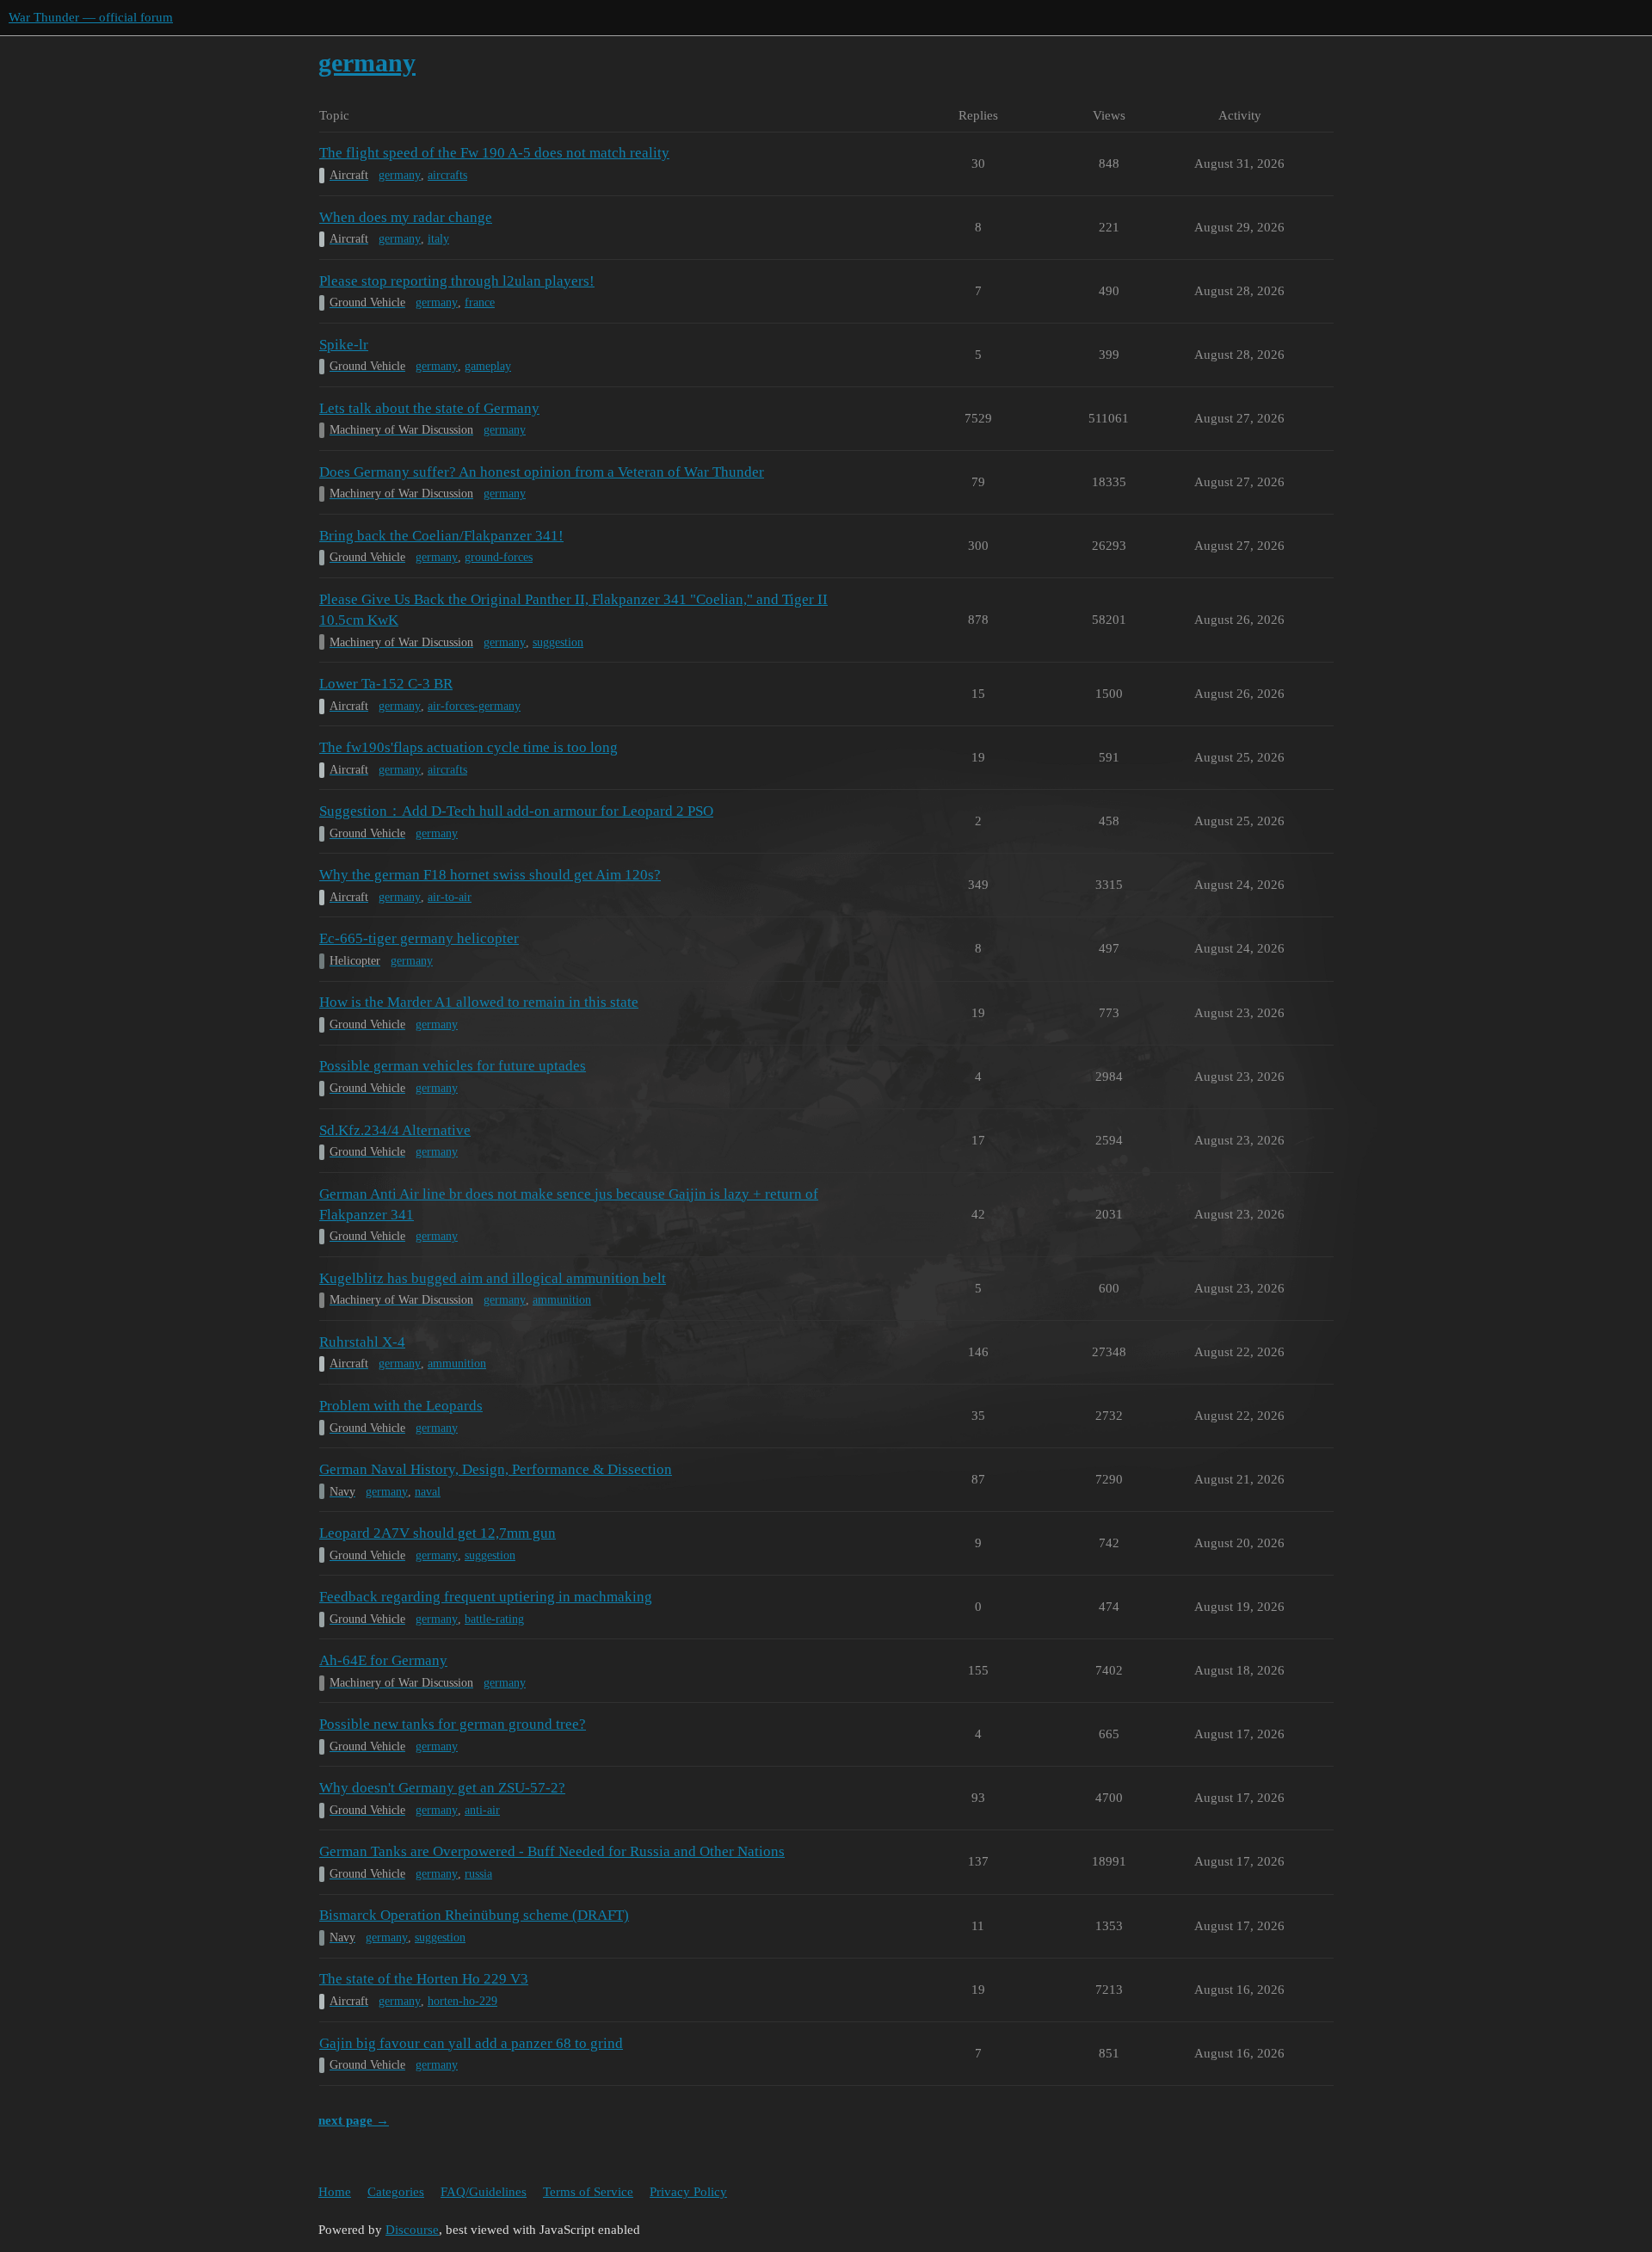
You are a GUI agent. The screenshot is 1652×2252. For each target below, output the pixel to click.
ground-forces (499, 557)
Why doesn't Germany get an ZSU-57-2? (442, 1788)
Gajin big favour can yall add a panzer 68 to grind (471, 2043)
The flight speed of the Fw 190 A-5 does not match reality (494, 153)
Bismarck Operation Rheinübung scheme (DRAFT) (474, 1915)
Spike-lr (344, 345)
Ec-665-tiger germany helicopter (419, 938)
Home (335, 2192)
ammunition (562, 1300)
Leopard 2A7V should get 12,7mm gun (438, 1533)
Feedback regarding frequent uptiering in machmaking (486, 1597)
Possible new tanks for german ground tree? (453, 1724)
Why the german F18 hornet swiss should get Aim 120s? (490, 875)
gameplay (488, 366)
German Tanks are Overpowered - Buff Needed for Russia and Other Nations (552, 1851)
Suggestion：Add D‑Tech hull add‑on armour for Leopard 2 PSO (516, 811)
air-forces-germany (474, 706)
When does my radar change (406, 217)
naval (428, 1492)
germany (400, 175)
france (480, 302)
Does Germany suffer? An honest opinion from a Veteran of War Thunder (542, 472)
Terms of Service (588, 2192)
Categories (396, 2192)
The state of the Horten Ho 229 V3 (424, 1979)
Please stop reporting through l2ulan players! (457, 281)
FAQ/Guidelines (484, 2192)
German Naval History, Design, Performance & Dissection (496, 1469)
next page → (354, 2120)
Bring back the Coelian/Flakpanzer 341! (441, 536)
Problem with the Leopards (401, 1406)
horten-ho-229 (462, 2001)
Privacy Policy (688, 2192)
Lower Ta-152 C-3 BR (386, 684)
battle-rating (494, 1619)
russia (478, 1874)
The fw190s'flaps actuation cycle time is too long (468, 747)
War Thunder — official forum (91, 17)
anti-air (482, 1810)
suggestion (558, 642)
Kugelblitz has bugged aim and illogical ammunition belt (493, 1278)
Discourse (412, 2230)
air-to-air (450, 897)
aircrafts (447, 175)
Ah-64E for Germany (383, 1660)
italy (438, 239)
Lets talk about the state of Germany (429, 408)
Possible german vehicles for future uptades (453, 1066)
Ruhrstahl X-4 (362, 1342)
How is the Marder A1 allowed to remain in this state (479, 1002)
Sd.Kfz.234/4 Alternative (395, 1130)
